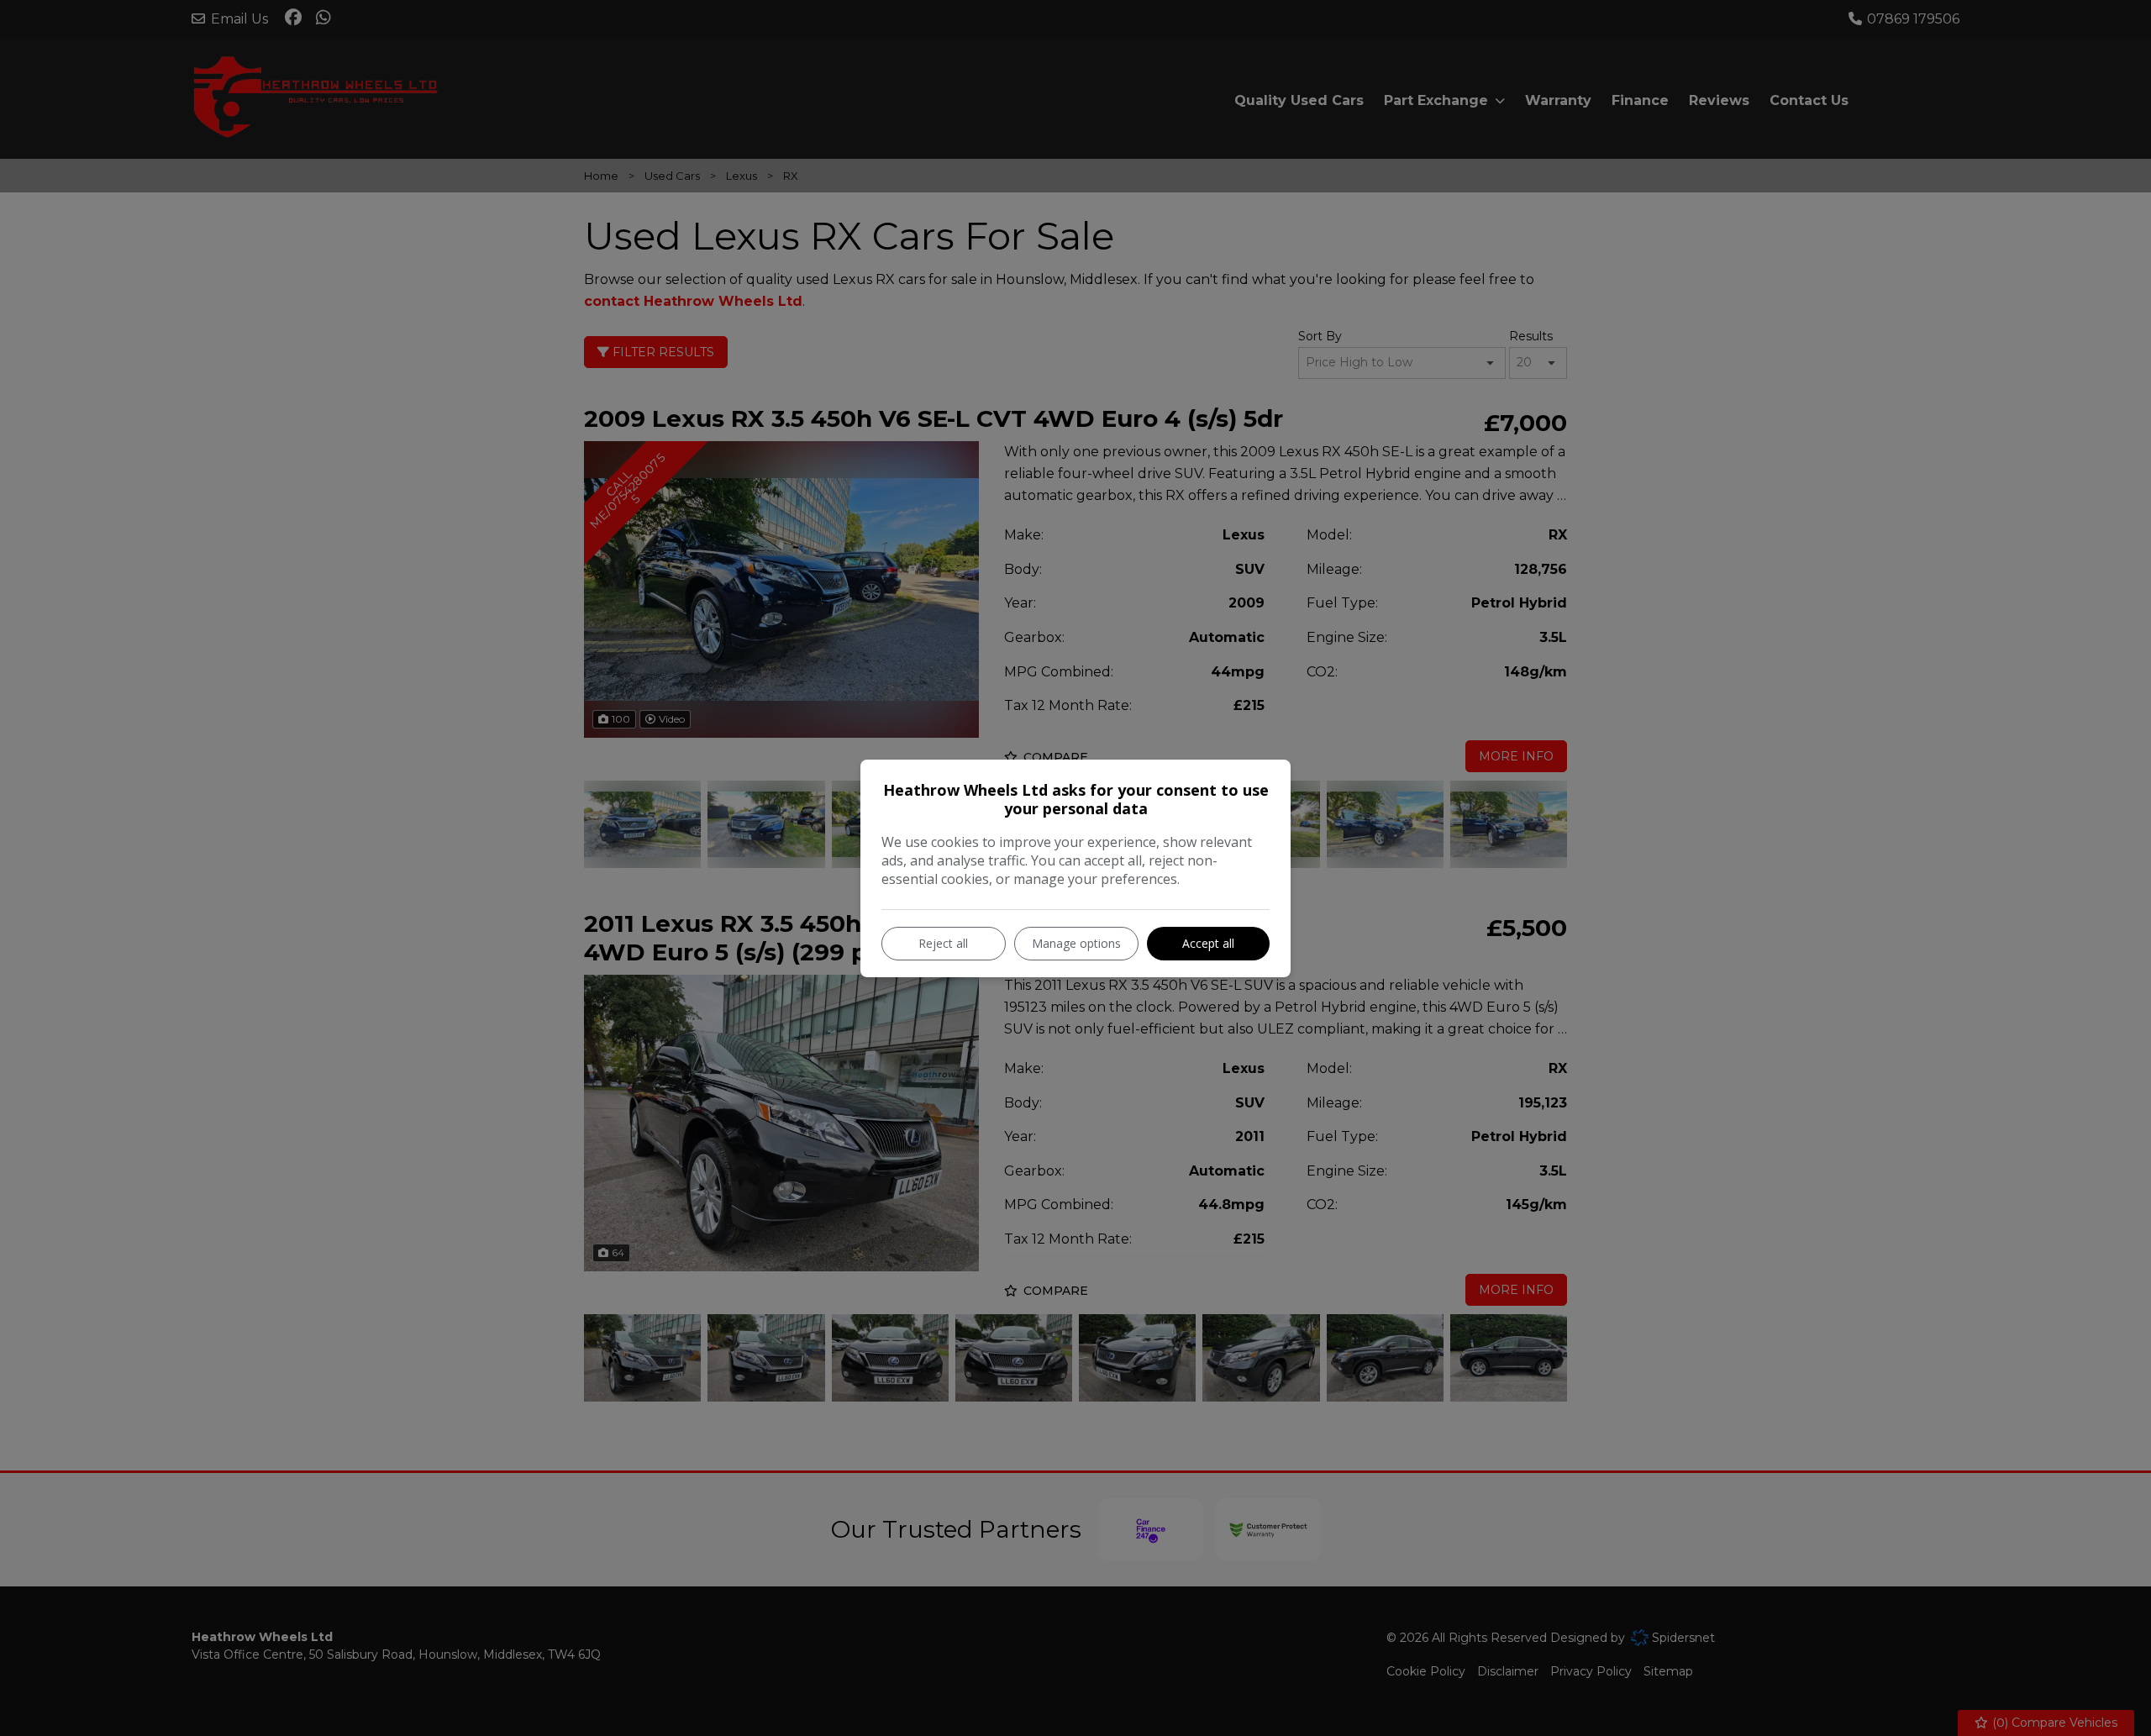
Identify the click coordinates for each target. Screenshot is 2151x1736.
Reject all (943, 943)
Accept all (1208, 943)
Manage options (1076, 943)
